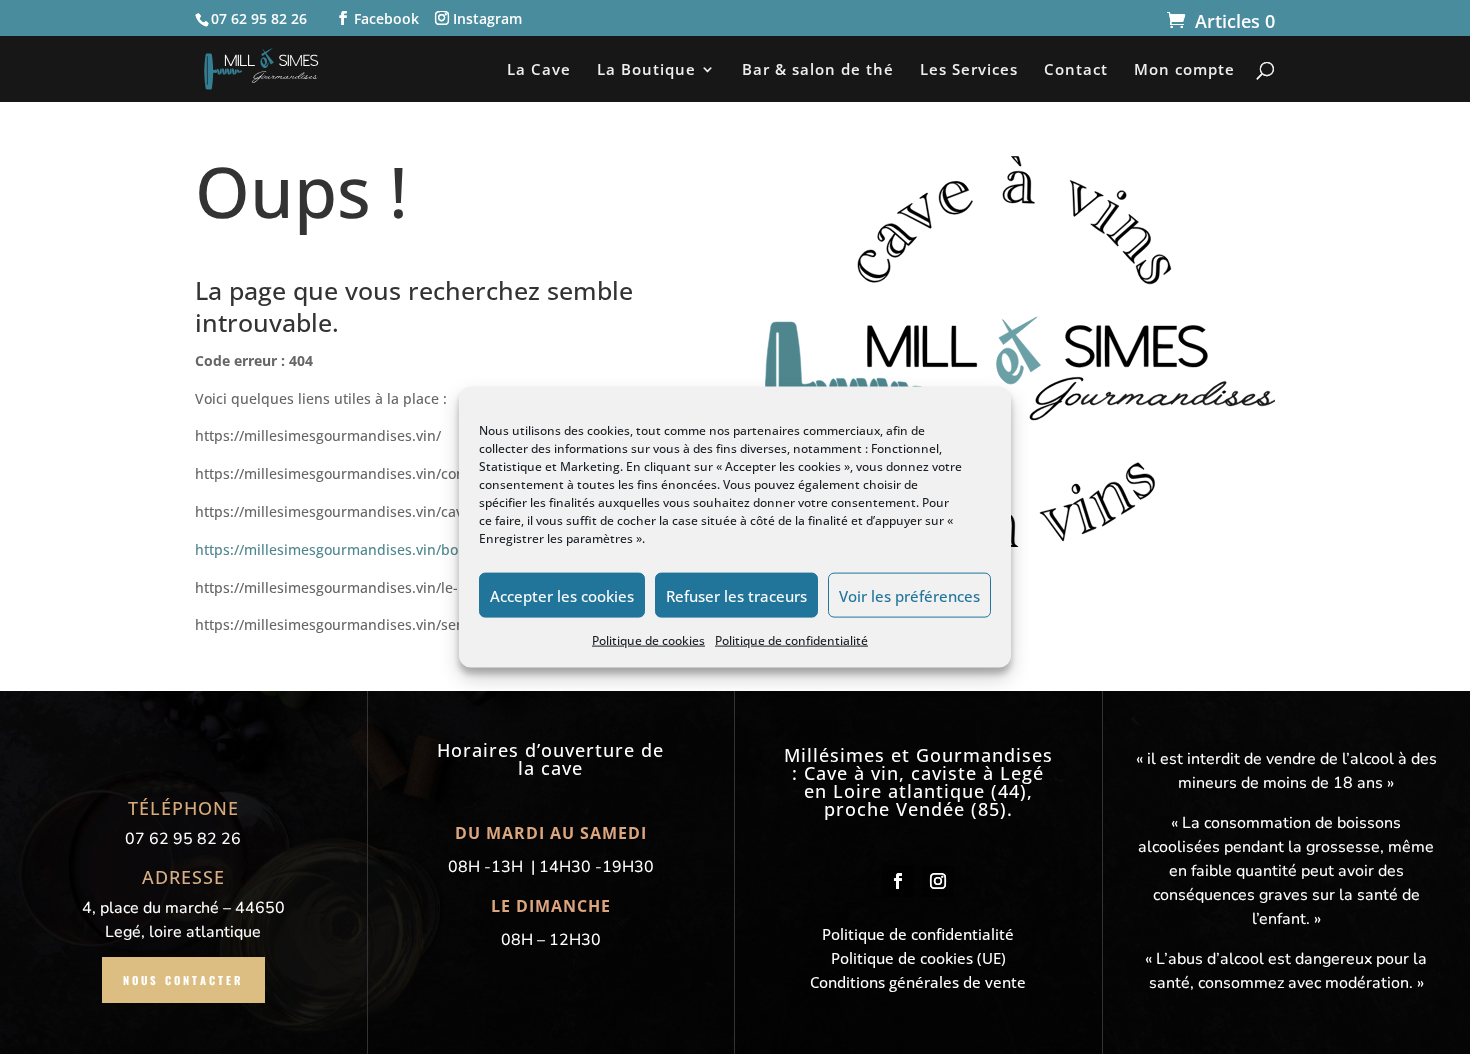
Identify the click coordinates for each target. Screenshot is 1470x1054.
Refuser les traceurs (736, 595)
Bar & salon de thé (818, 70)
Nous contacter (183, 980)
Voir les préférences (909, 595)
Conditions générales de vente (918, 982)
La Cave (539, 70)
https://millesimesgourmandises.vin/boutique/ (351, 549)
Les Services (969, 70)
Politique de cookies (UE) (918, 958)
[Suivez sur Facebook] (898, 881)
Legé (1022, 773)
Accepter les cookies (562, 595)
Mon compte (1184, 70)
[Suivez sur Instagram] (938, 881)
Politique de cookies (648, 640)
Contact (1076, 70)
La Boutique (646, 70)
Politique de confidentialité (791, 640)
